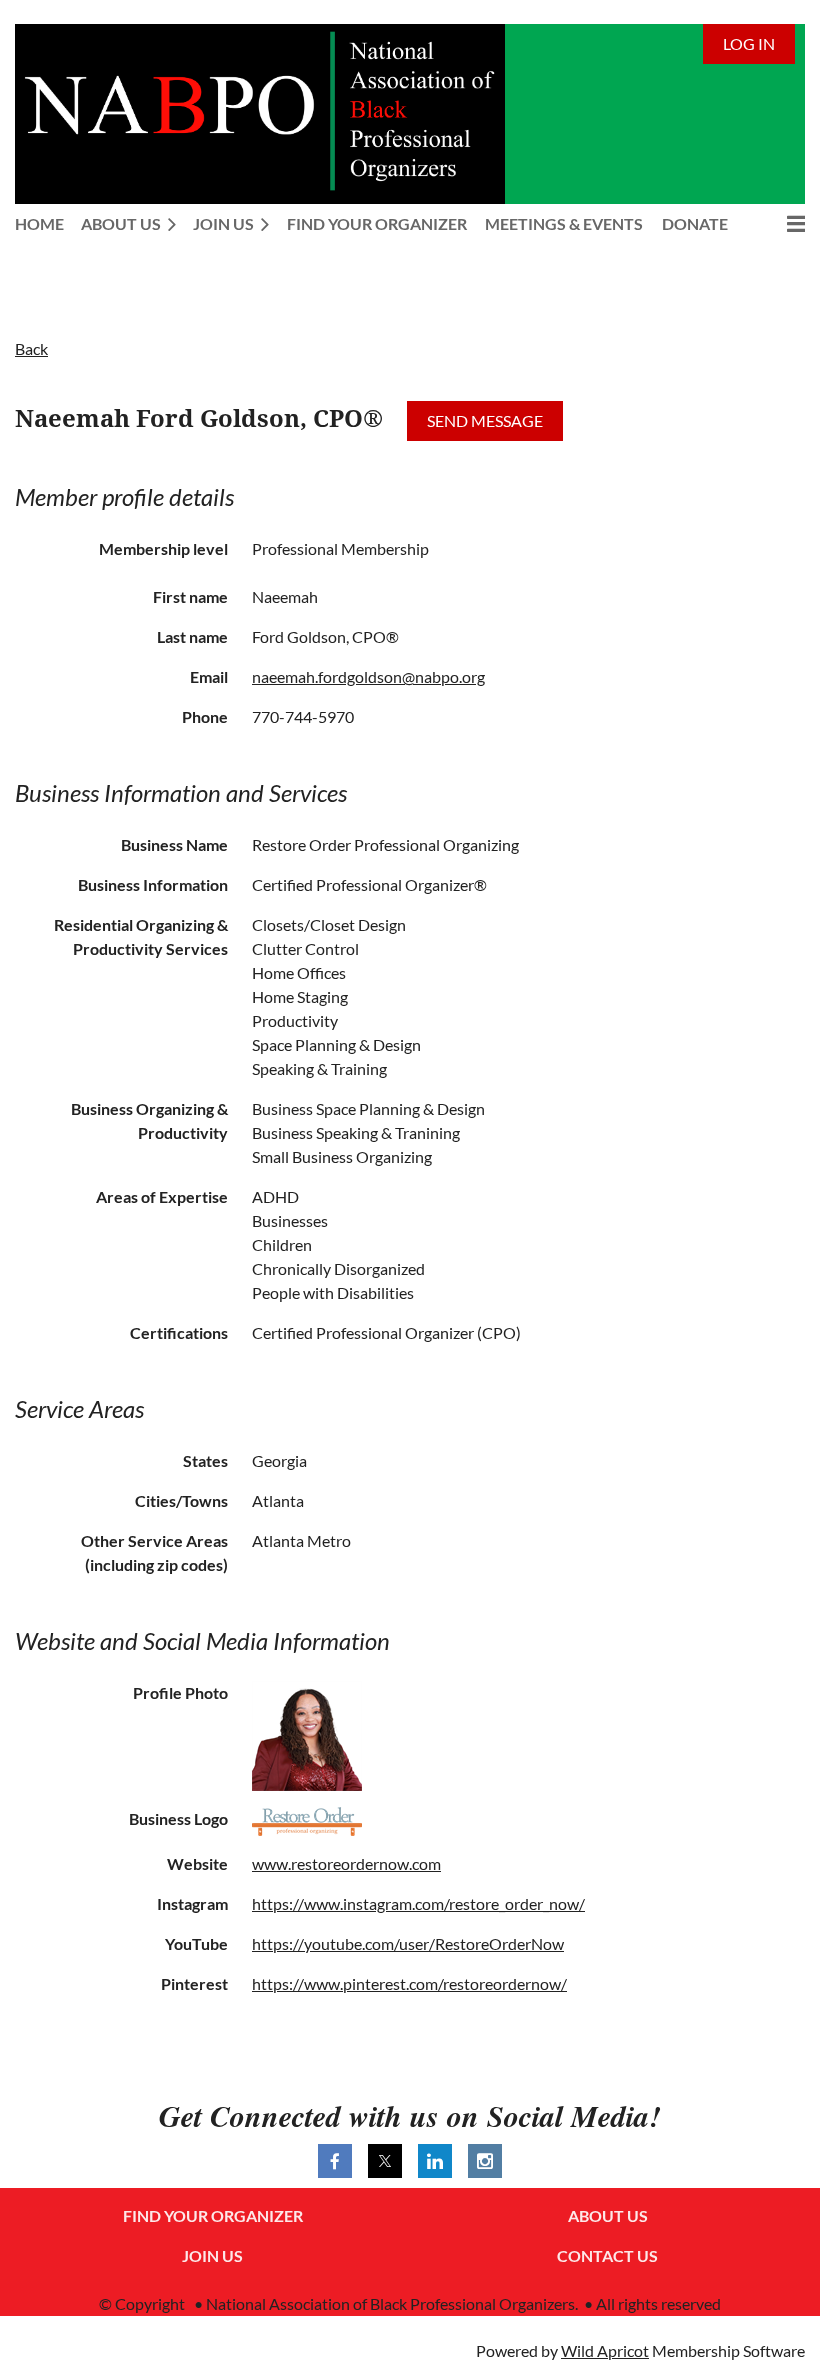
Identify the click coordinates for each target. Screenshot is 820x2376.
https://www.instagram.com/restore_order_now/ (418, 1903)
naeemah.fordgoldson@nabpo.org (368, 676)
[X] (385, 2161)
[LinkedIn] (435, 2161)
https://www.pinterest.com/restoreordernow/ (409, 1983)
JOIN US (212, 2255)
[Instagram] (485, 2161)
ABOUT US (608, 2215)
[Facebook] (335, 2161)
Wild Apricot (605, 2350)
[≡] (775, 223)
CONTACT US (607, 2255)
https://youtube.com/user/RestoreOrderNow (408, 1943)
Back (31, 348)
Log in (749, 43)
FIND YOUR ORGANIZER (213, 2215)
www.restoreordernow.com (346, 1863)
